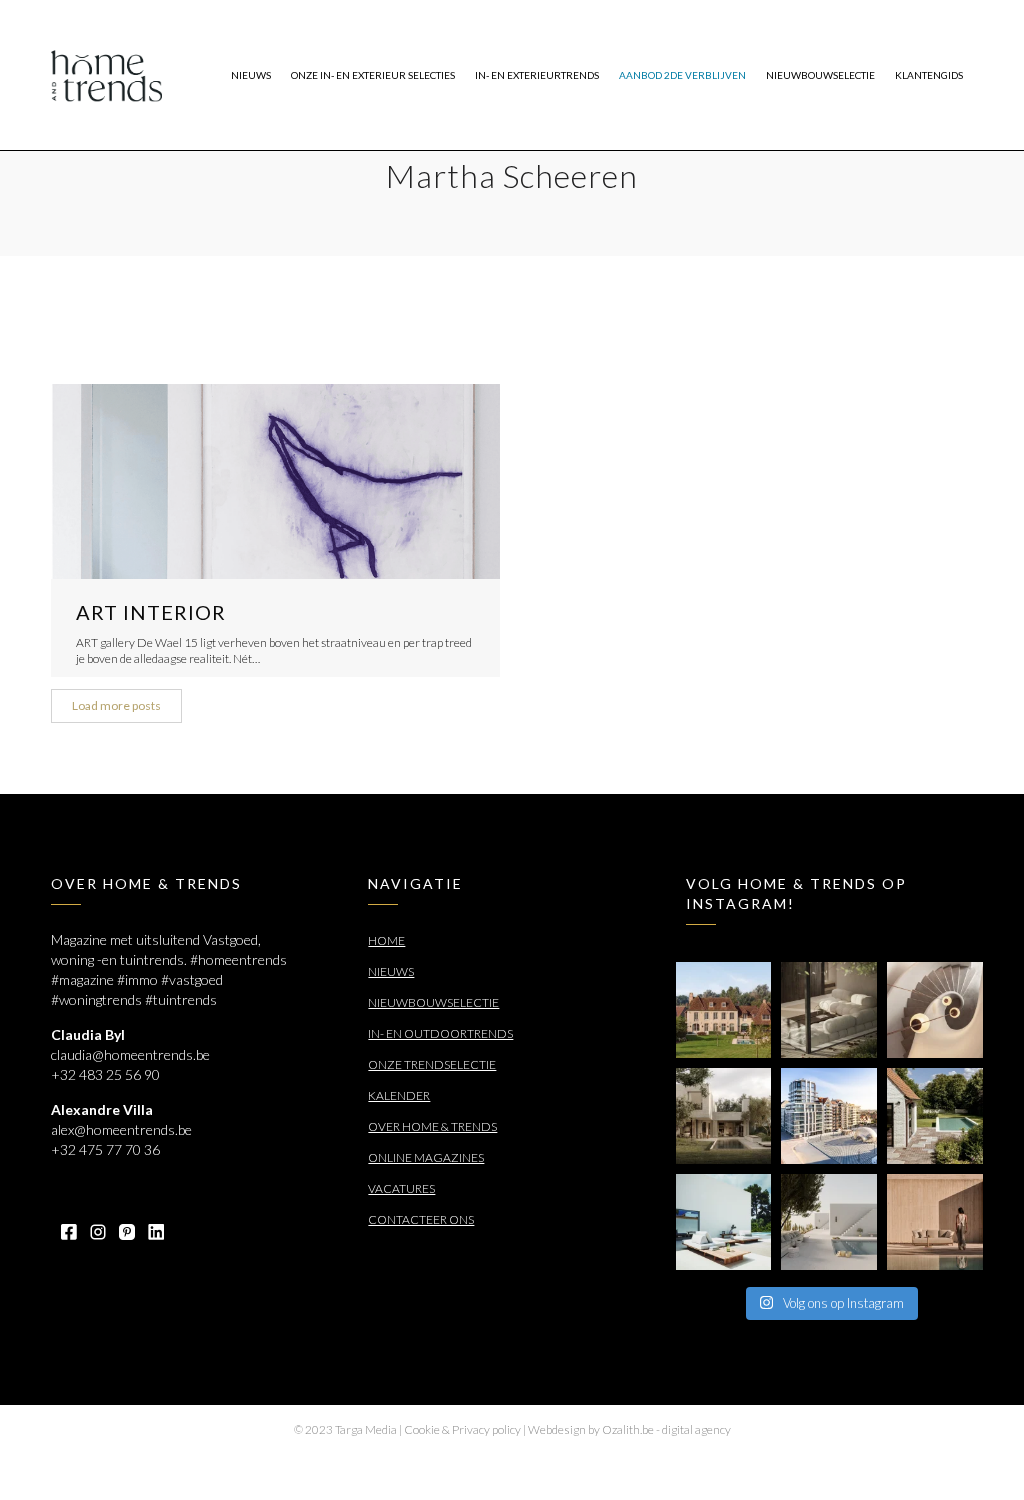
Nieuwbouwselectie (433, 1002)
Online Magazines (426, 1157)
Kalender (399, 1095)
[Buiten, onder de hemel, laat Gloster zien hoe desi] (724, 1222)
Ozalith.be (628, 1429)
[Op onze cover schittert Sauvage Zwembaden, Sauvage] (935, 1116)
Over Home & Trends (432, 1126)
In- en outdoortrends (440, 1033)
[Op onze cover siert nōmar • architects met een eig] (724, 1116)
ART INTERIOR (151, 612)
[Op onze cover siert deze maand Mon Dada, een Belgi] (829, 1222)
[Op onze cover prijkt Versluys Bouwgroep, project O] (829, 1116)
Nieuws (391, 971)
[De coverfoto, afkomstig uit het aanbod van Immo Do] (724, 1010)
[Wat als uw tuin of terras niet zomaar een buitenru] (935, 1222)
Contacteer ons (421, 1219)
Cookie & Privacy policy (462, 1429)
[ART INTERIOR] (275, 481)
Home (386, 940)
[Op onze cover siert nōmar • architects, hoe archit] (829, 1010)
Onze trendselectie (432, 1064)
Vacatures (401, 1188)
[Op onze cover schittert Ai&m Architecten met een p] (935, 1010)
